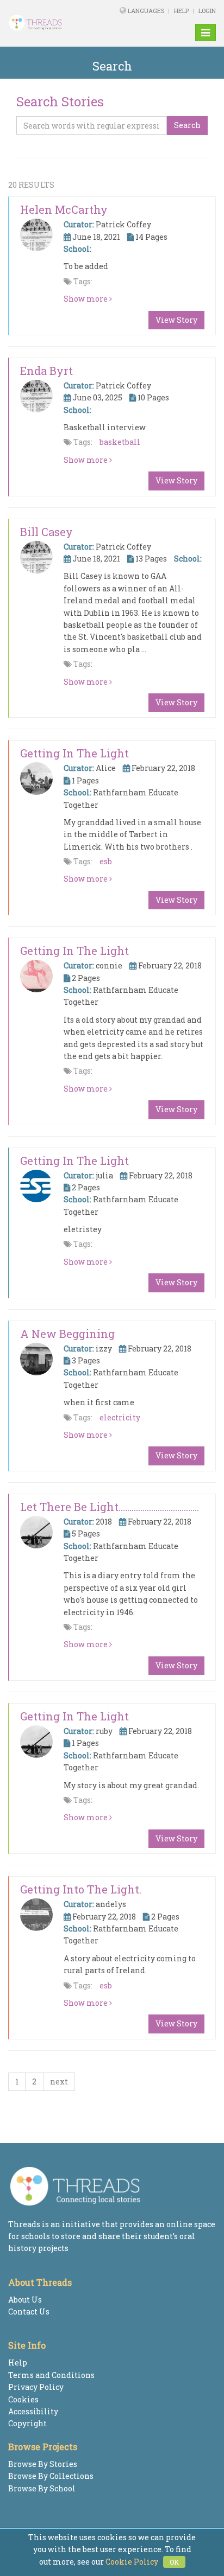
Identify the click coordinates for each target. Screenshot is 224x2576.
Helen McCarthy (64, 209)
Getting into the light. (81, 1889)
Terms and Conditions (51, 2375)
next (59, 2081)
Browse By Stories (43, 2464)
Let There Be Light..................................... (110, 1507)
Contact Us (29, 2312)
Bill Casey (46, 532)
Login (207, 11)
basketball (120, 442)
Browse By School (42, 2488)
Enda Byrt (46, 371)
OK (174, 2562)
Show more (86, 299)
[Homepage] (46, 23)
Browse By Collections (51, 2476)
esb (106, 861)
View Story (176, 320)
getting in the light (74, 951)
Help (181, 11)
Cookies (23, 2399)
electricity (120, 1417)
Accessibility (33, 2411)
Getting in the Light (74, 753)
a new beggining (67, 1334)
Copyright (27, 2423)
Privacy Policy (36, 2387)
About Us (25, 2300)
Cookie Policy (132, 2562)
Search (187, 125)
